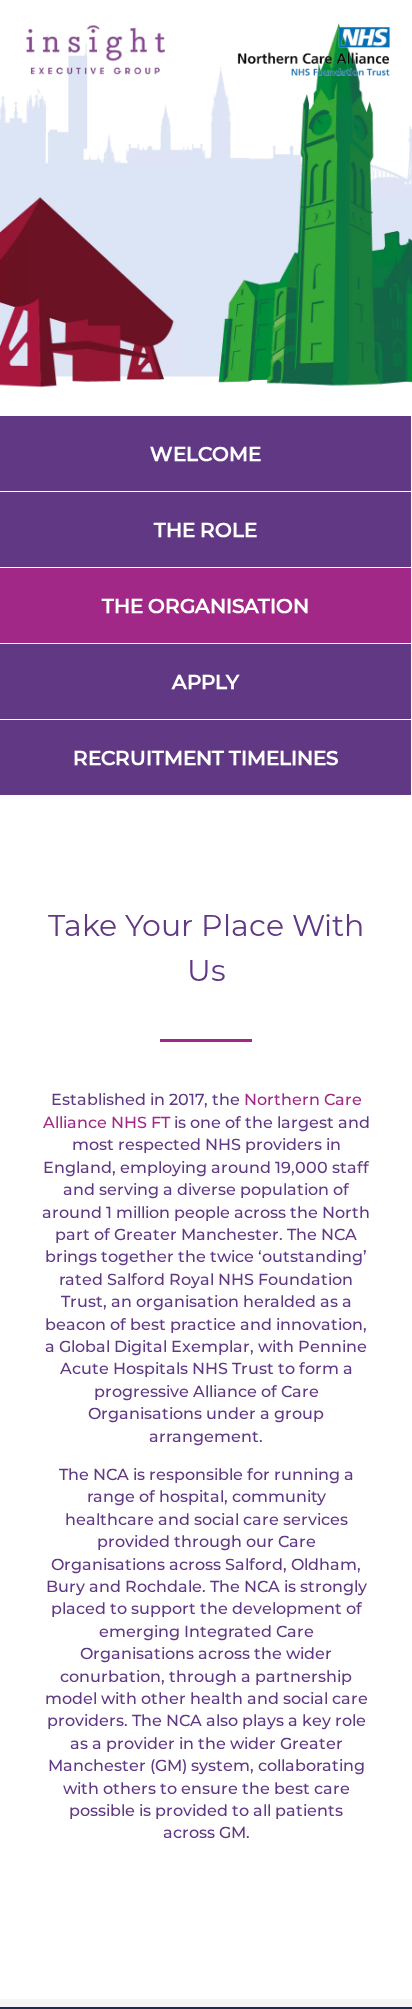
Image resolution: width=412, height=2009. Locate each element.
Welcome (205, 454)
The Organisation (205, 606)
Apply (205, 682)
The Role (205, 530)
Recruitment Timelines (205, 758)
